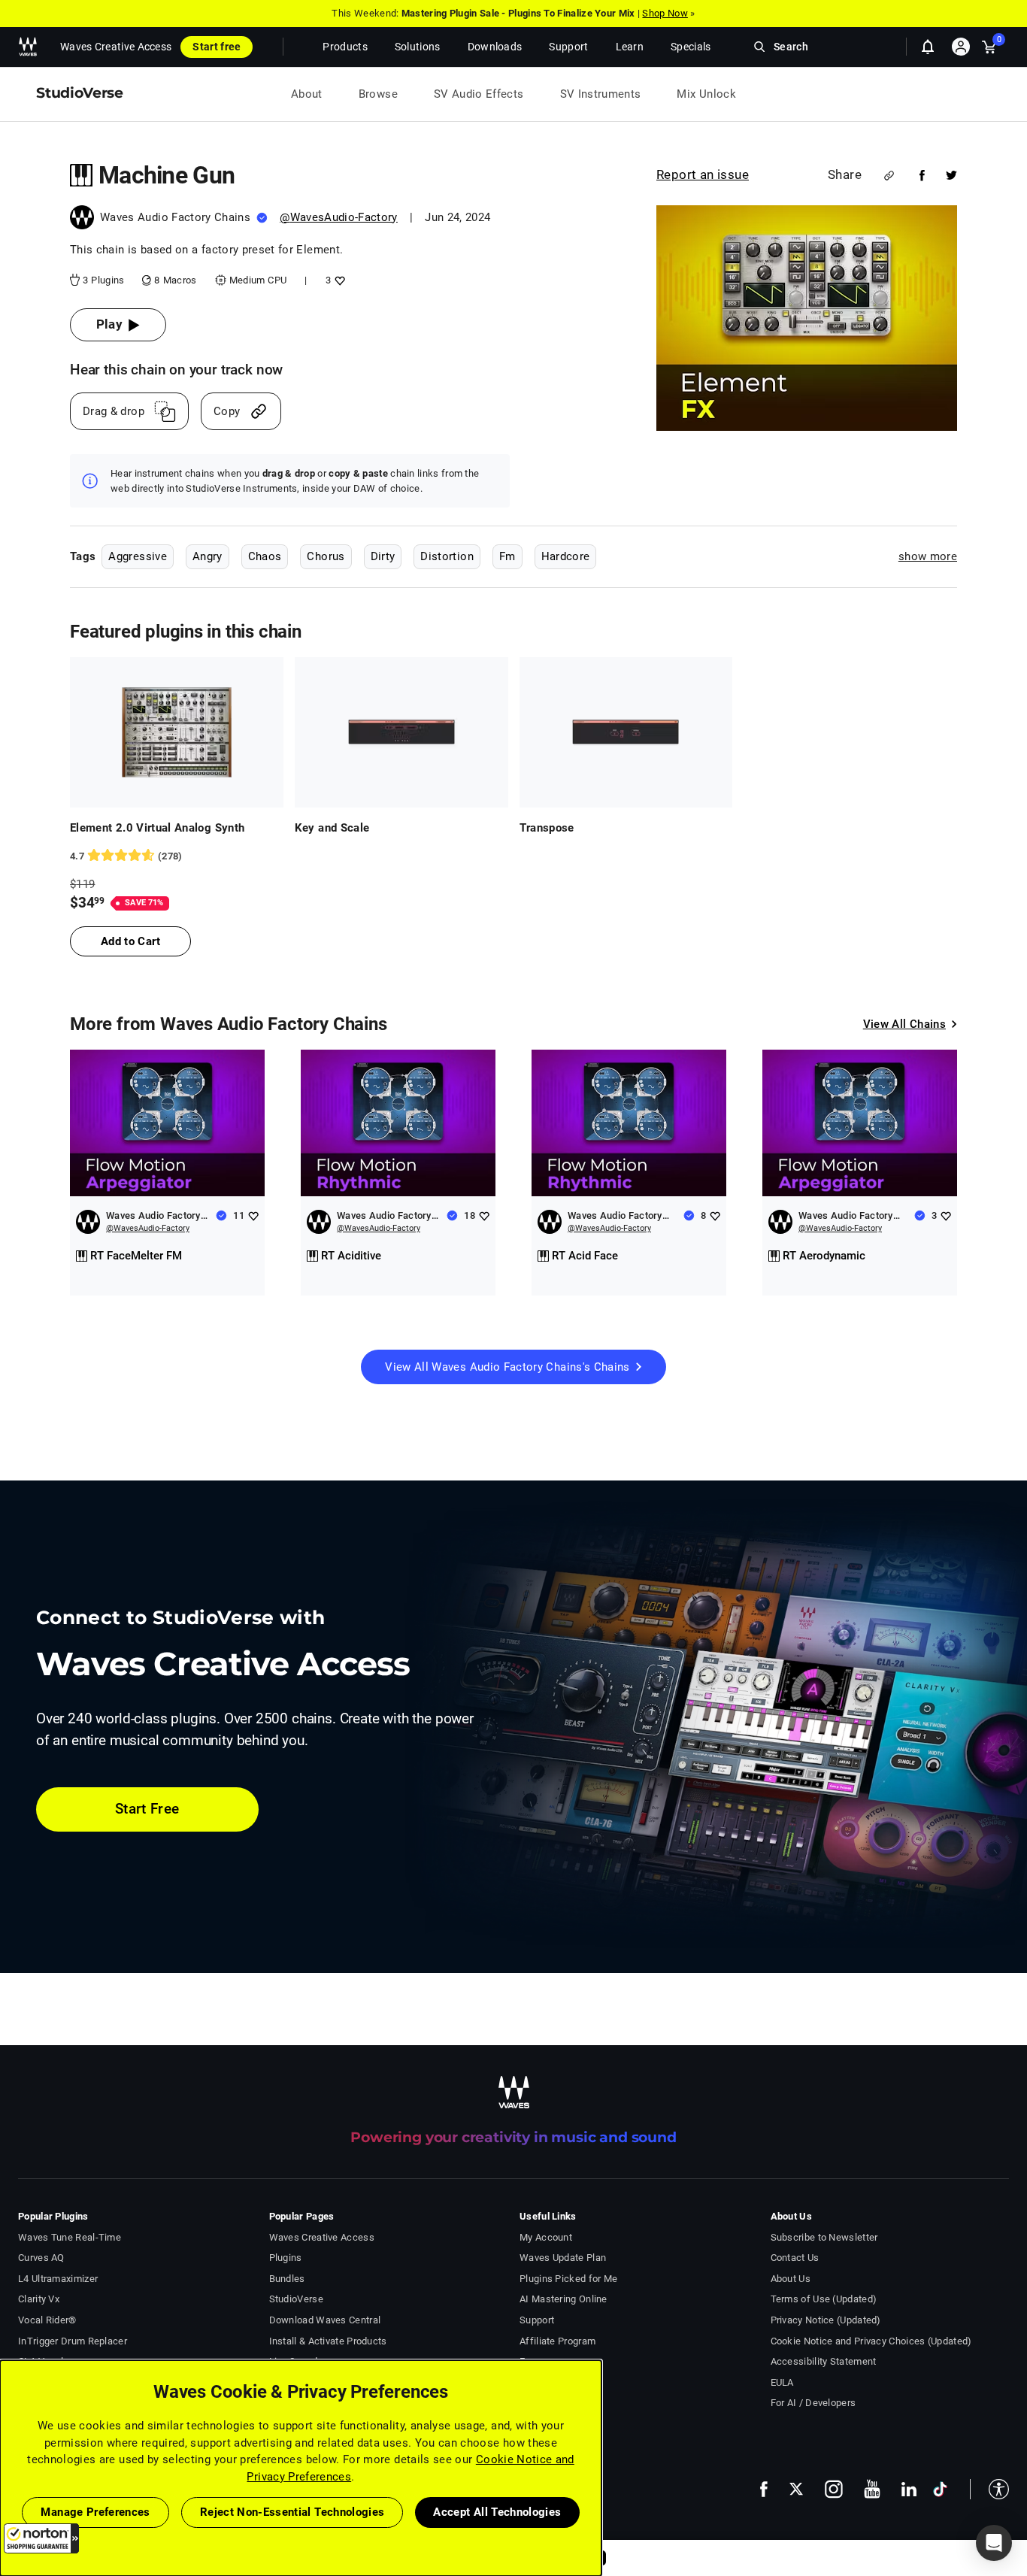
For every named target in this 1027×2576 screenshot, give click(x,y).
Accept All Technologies (497, 2512)
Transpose (547, 828)
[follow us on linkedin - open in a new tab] (909, 2489)
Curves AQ (41, 2258)
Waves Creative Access (116, 47)
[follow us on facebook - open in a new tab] (764, 2489)
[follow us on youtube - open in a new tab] (872, 2489)
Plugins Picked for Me (568, 2279)
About (307, 94)
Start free (217, 47)
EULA (782, 2382)
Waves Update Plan (563, 2258)
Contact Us (795, 2258)
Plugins (286, 2258)
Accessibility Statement (824, 2361)
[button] (41, 2538)
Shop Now (665, 13)
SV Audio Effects (479, 94)
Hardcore (566, 556)
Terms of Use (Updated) (824, 2299)
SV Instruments (601, 94)
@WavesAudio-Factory (339, 217)
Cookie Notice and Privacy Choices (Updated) (871, 2341)
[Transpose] (626, 732)
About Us (791, 2279)
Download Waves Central (325, 2320)
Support (537, 2320)
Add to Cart (130, 941)
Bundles (287, 2279)
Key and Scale (332, 828)
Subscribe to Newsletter (824, 2237)
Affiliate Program (557, 2341)
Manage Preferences (95, 2512)
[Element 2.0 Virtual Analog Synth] (177, 732)
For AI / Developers (813, 2403)
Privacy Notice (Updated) (826, 2320)
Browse (378, 94)
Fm (507, 556)
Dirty (383, 556)
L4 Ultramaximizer (58, 2279)
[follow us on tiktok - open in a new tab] (940, 2489)
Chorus (326, 556)
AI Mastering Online (563, 2299)
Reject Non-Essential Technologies (292, 2512)
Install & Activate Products (328, 2341)
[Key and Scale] (401, 732)
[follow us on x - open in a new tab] (796, 2489)
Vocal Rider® (47, 2320)
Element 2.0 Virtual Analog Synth (157, 828)
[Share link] (889, 176)
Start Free (147, 1809)
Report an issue (703, 174)
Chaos (265, 556)
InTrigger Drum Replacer (73, 2341)
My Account (546, 2237)
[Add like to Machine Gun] (338, 280)
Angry (208, 556)
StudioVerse (296, 2299)
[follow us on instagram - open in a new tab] (834, 2489)
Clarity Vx (39, 2299)
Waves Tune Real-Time (70, 2237)
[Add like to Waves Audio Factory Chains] (253, 1215)
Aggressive (138, 556)
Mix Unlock (706, 94)
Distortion (447, 556)
